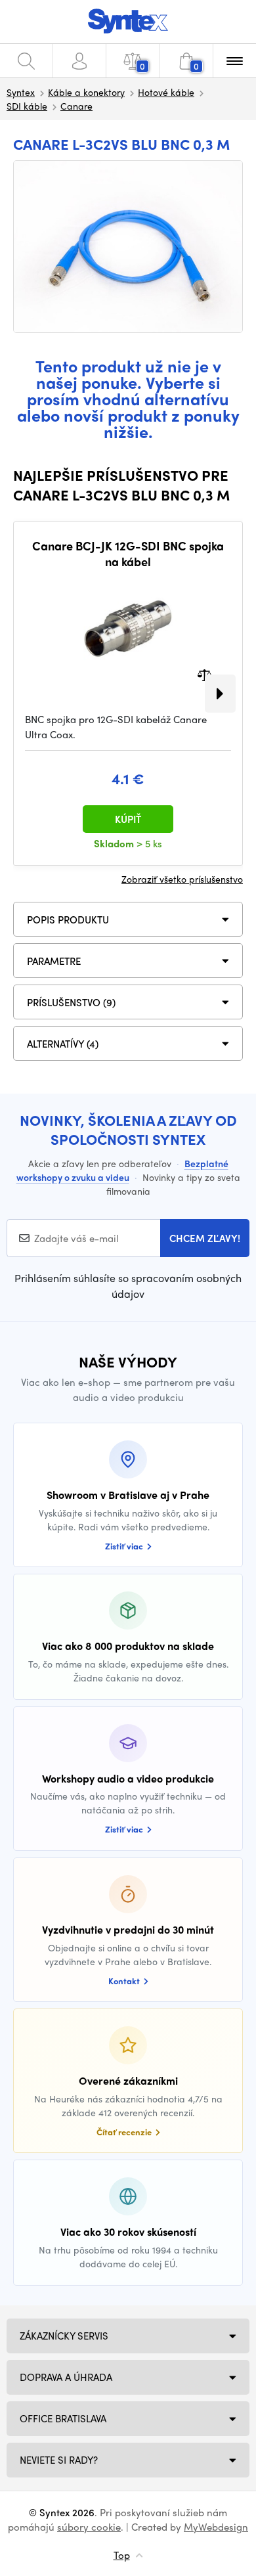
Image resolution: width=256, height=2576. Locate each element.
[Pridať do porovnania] (204, 674)
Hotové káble (166, 92)
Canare (76, 106)
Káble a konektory (86, 92)
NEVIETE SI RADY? (59, 2460)
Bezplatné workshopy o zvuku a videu (122, 1170)
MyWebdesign (216, 2527)
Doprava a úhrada (66, 2377)
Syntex (21, 92)
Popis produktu (68, 920)
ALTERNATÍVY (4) (63, 1044)
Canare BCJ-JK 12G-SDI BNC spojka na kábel (128, 553)
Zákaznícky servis (64, 2336)
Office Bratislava (63, 2418)
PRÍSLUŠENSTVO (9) (71, 1002)
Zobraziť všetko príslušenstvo (182, 879)
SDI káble (27, 106)
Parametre (54, 961)
